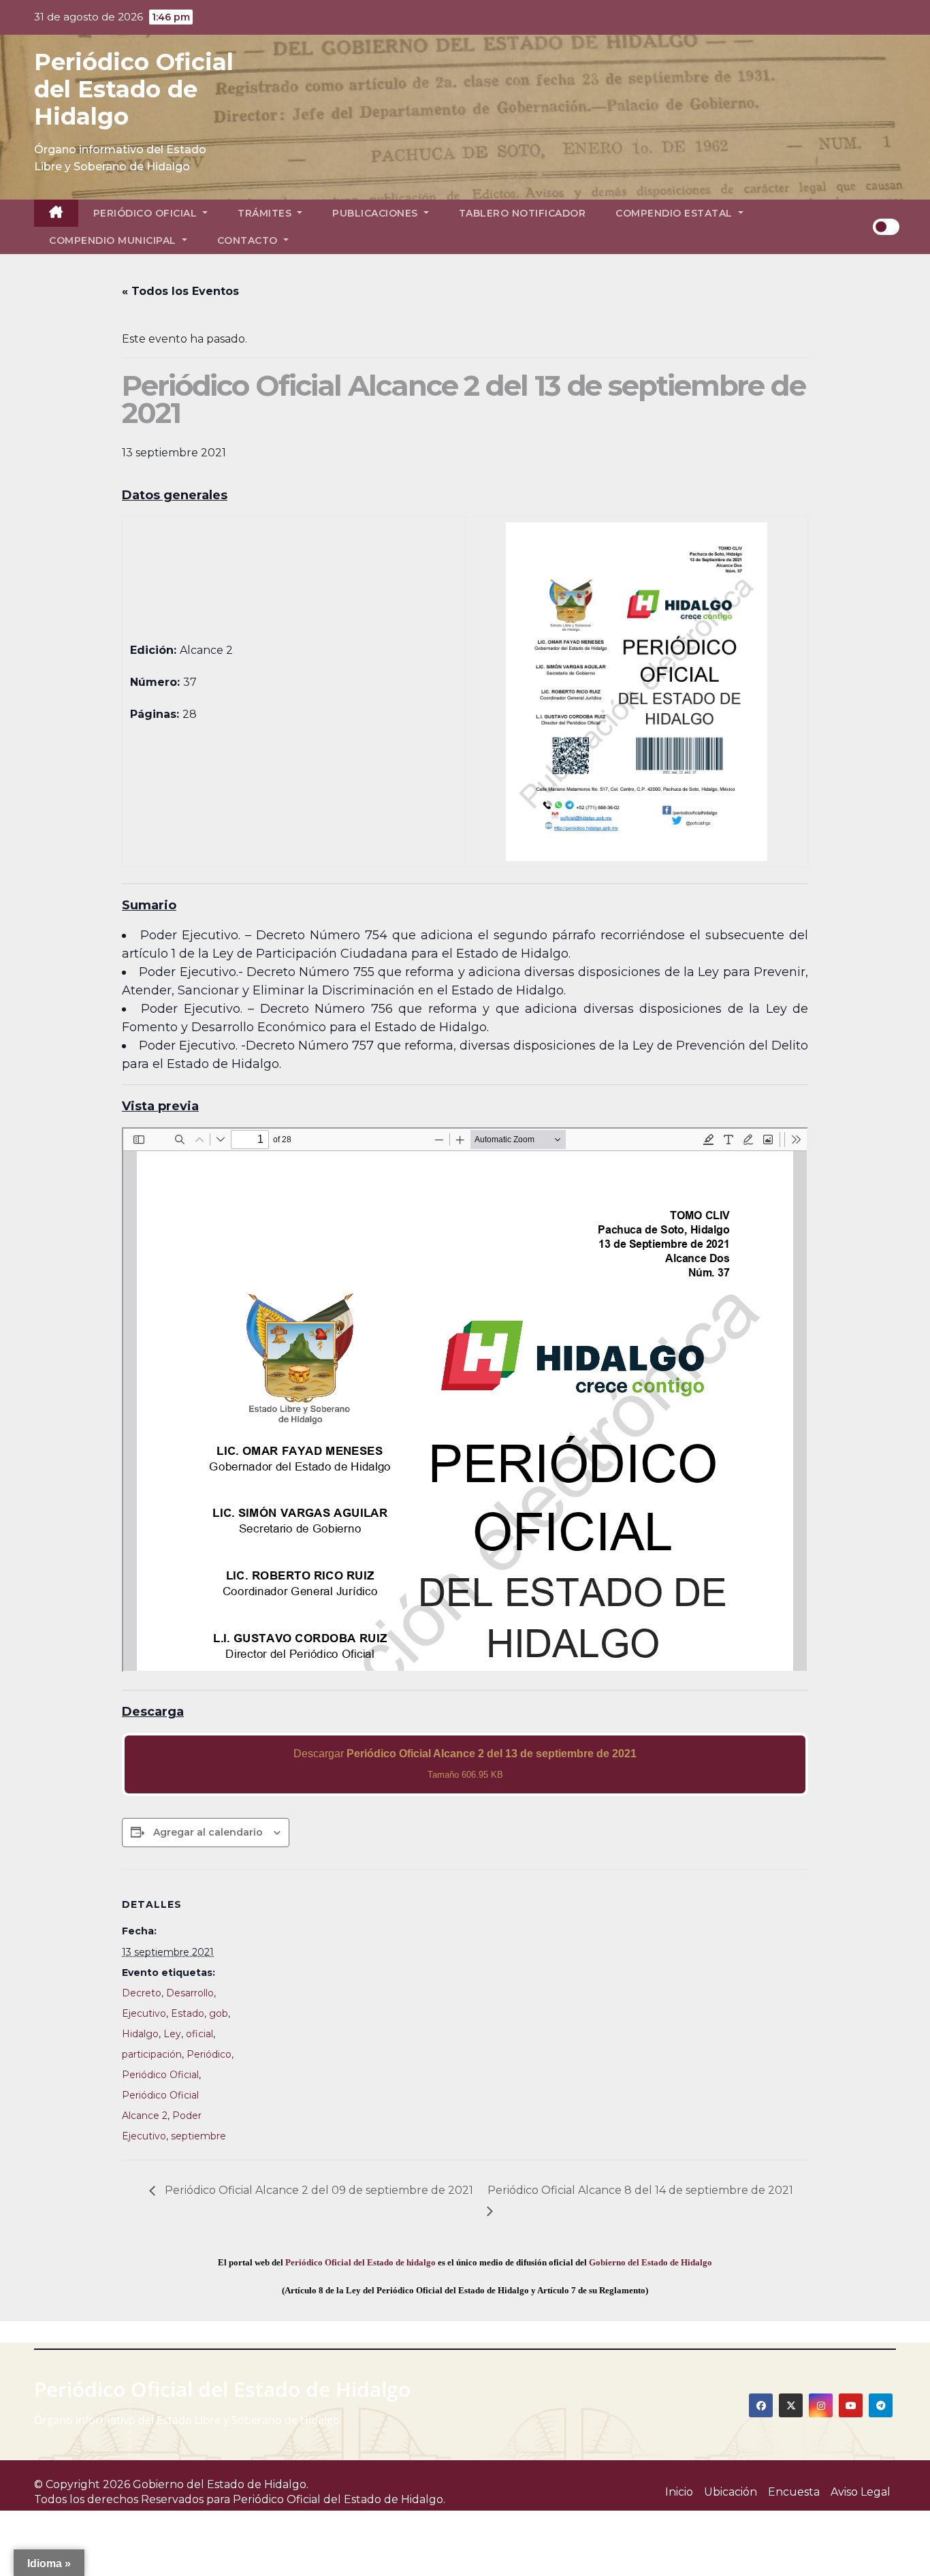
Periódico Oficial (147, 213)
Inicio (679, 2492)
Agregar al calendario (208, 1832)
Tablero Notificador (523, 213)
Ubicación (731, 2492)
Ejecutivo (144, 2013)
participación (152, 2054)
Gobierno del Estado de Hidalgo (651, 2262)
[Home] (56, 213)
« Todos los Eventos (180, 291)
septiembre (198, 2136)
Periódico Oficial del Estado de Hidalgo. (339, 2499)
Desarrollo (190, 1993)
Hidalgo (140, 2034)
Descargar (465, 1764)
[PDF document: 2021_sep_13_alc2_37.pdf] (465, 1400)
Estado (188, 2013)
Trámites (266, 213)
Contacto (249, 240)
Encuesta (794, 2492)
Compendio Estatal (675, 213)
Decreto (142, 1993)
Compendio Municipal (114, 240)
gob (219, 2013)
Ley (172, 2034)
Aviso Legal (861, 2492)
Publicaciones (376, 213)
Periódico (209, 2054)
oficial (199, 2034)
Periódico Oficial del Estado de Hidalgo (134, 89)
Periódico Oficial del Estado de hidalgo (360, 2262)
